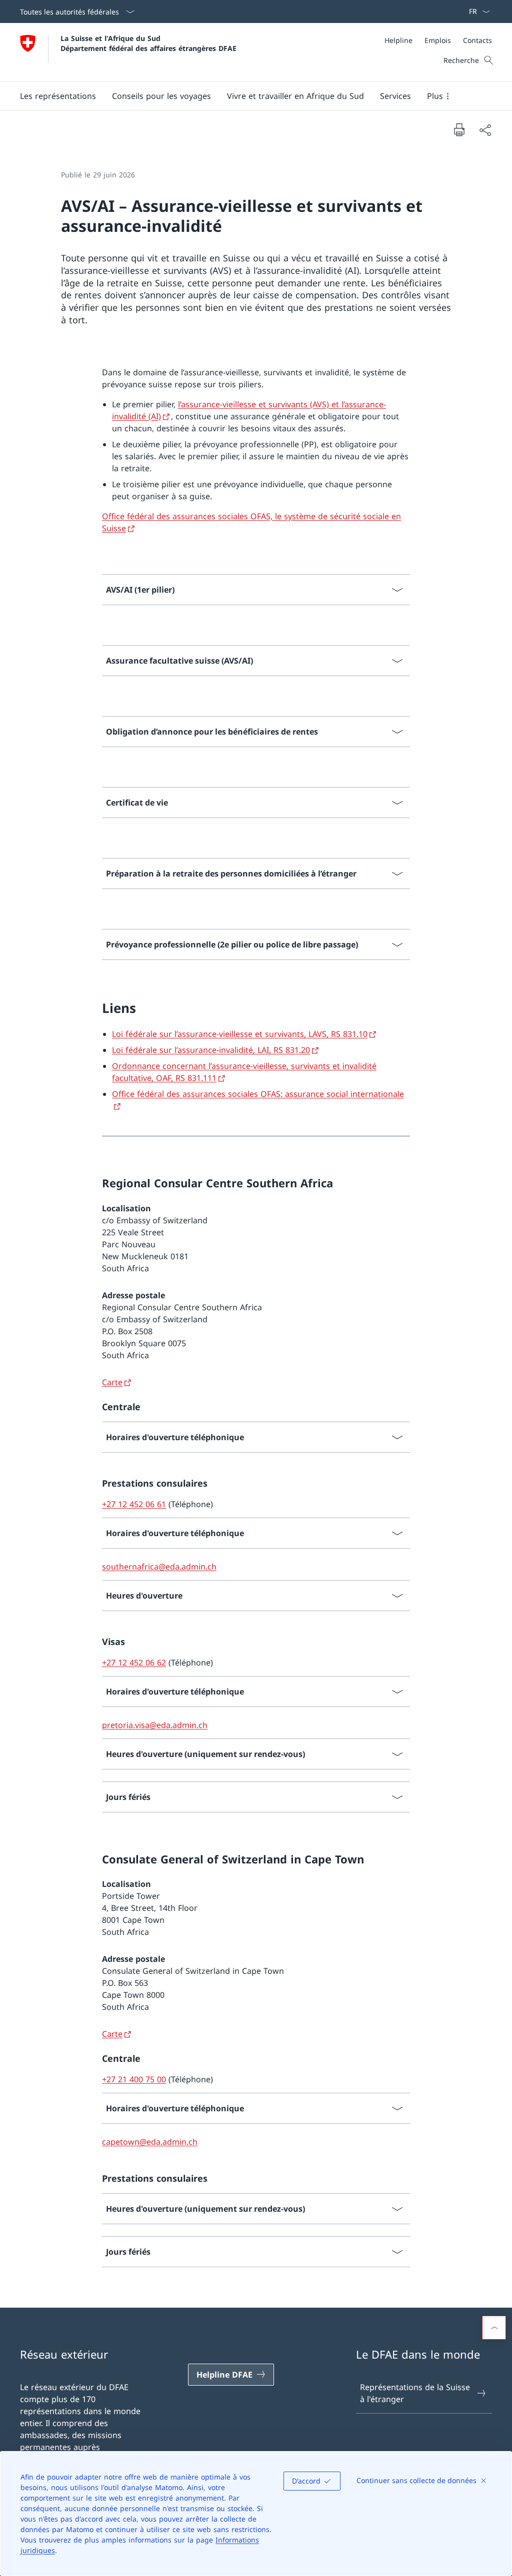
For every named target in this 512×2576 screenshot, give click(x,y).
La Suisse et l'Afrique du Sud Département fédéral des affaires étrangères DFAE (148, 43)
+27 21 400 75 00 (134, 2079)
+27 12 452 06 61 (134, 1504)
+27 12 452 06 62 (134, 1663)
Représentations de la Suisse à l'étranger (415, 2393)
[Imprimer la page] (459, 129)
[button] (58, 96)
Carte (112, 1382)
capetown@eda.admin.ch (150, 2142)
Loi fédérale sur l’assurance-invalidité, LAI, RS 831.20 (211, 1050)
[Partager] (485, 130)
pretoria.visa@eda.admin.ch (155, 1725)
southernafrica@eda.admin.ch (159, 1567)
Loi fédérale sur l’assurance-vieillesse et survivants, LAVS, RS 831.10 (240, 1034)
